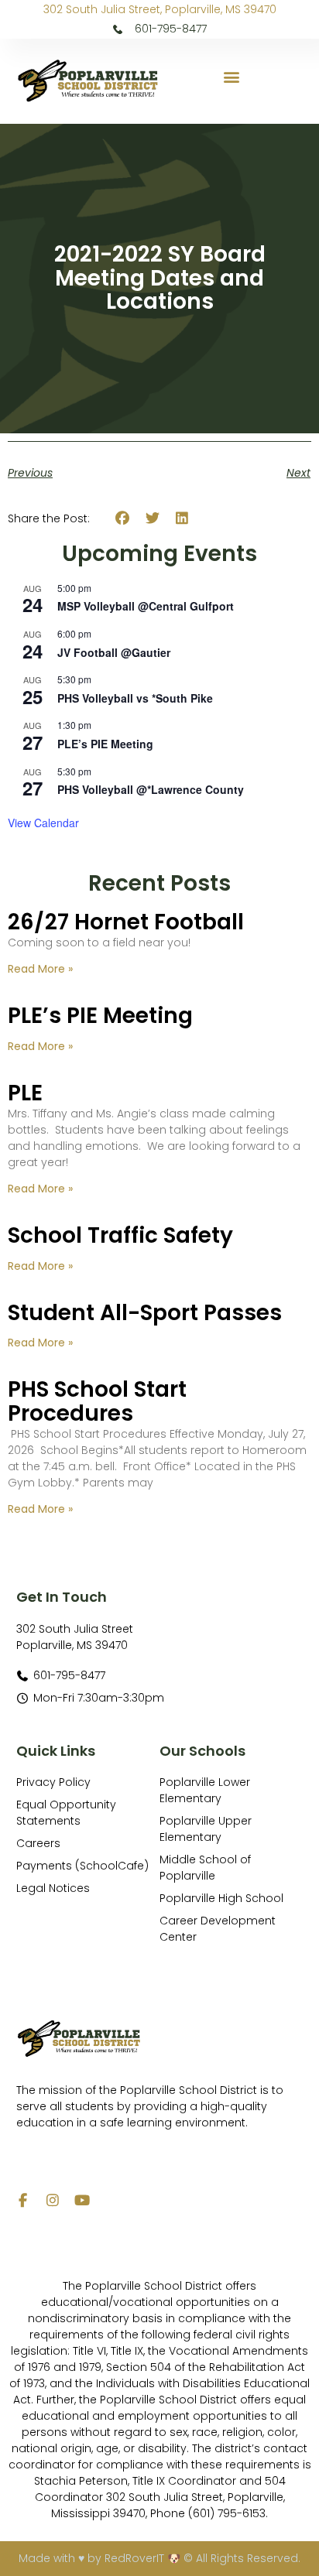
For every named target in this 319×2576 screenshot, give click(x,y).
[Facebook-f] (23, 2200)
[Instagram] (53, 2200)
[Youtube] (82, 2200)
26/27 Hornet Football (126, 922)
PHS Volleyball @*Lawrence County (151, 789)
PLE (25, 1093)
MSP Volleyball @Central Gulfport (146, 606)
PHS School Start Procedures (97, 1401)
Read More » (40, 969)
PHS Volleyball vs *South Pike (135, 698)
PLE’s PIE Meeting (105, 744)
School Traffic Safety (120, 1235)
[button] (231, 77)
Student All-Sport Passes (145, 1313)
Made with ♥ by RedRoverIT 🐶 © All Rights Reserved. (159, 2558)
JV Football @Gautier (114, 652)
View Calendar (43, 823)
